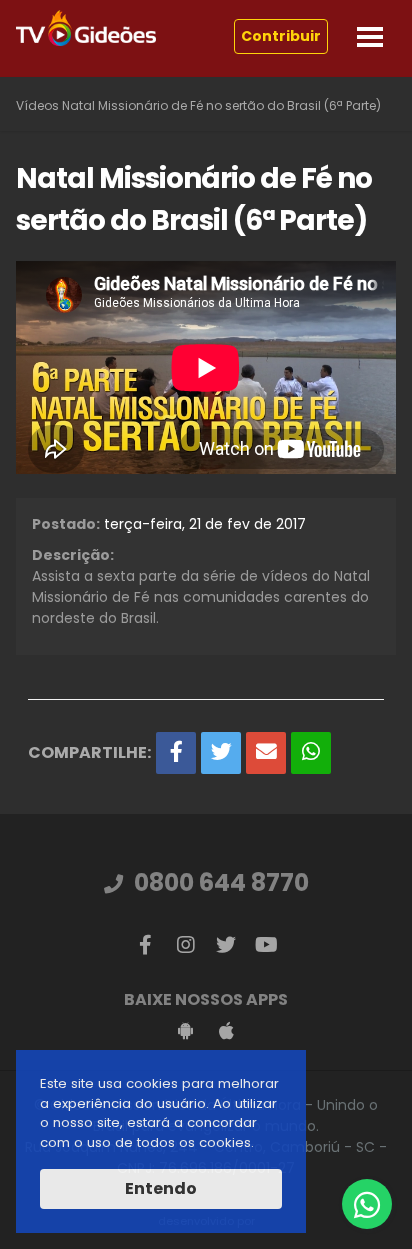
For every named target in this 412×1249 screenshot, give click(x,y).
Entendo (161, 1188)
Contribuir (281, 36)
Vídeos (37, 105)
